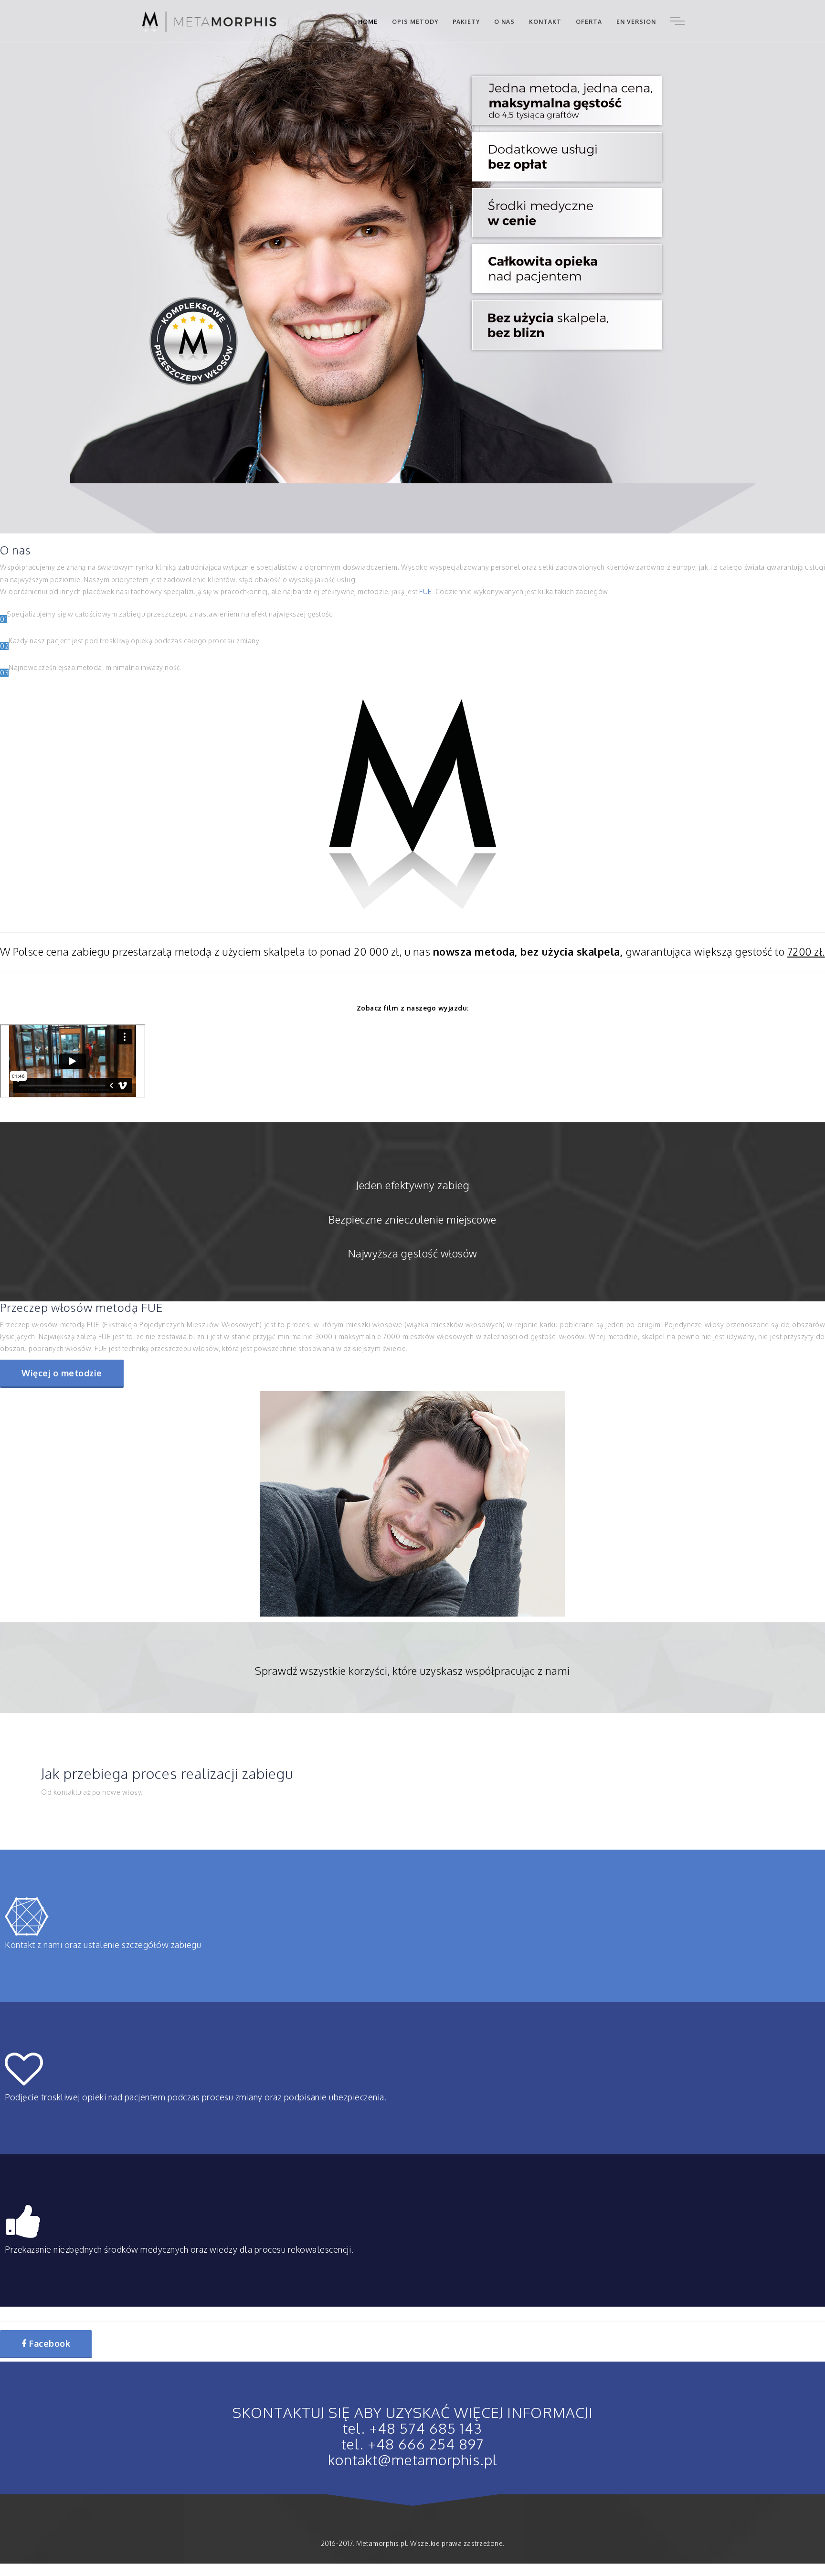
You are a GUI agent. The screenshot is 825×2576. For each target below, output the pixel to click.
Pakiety (466, 22)
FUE (426, 591)
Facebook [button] (49, 2343)
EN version (636, 22)
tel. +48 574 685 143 (412, 2428)
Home (368, 22)
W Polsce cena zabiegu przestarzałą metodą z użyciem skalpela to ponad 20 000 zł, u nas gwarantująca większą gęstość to (412, 951)
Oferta (589, 22)
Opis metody (415, 22)
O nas (504, 22)
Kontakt (545, 22)
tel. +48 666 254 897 (413, 2444)
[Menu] (677, 21)
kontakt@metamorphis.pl (413, 2459)
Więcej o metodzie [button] (62, 1373)
